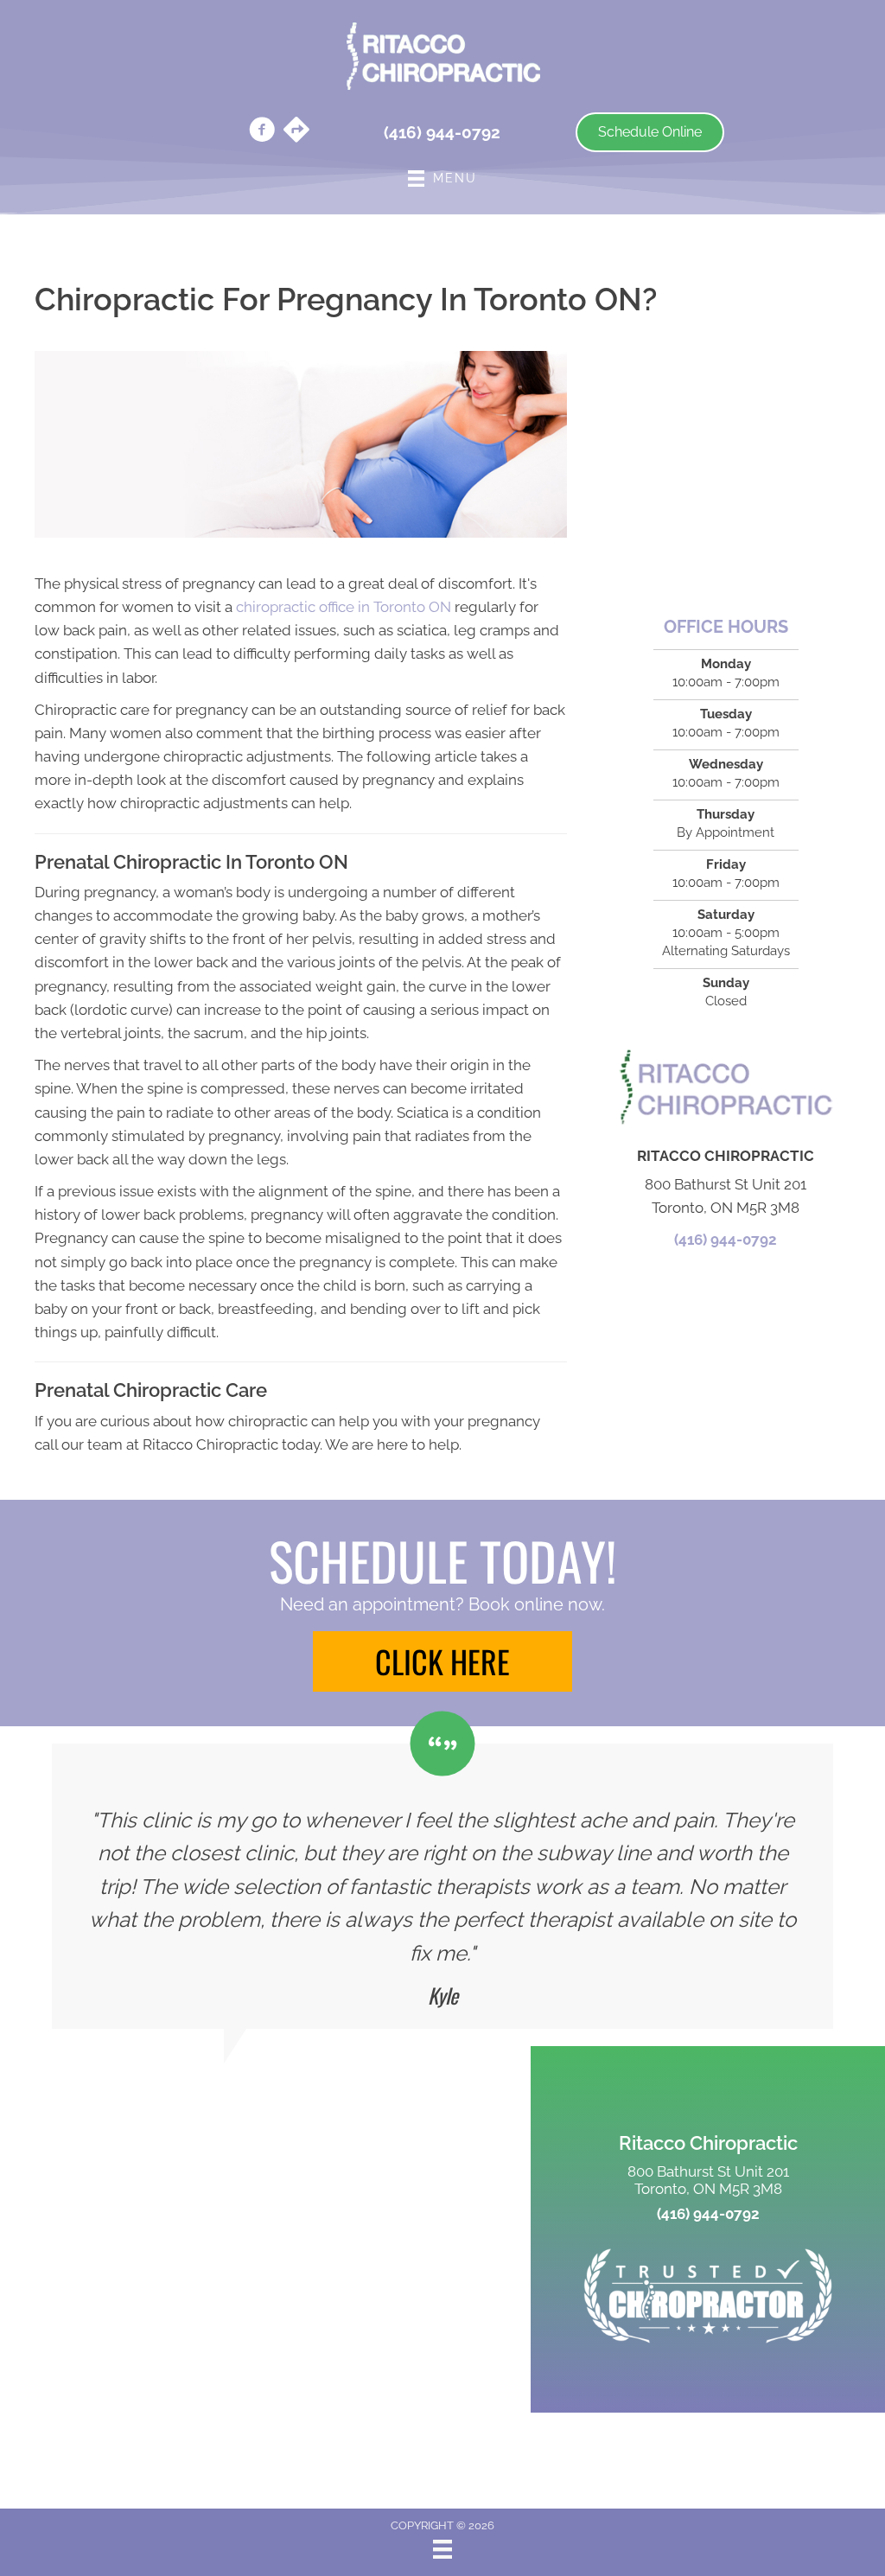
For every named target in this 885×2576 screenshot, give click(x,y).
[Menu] (442, 2549)
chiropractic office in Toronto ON (344, 607)
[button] (442, 1661)
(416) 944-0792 (726, 1240)
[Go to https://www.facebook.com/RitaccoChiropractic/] (262, 132)
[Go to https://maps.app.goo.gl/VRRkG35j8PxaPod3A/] (296, 131)
